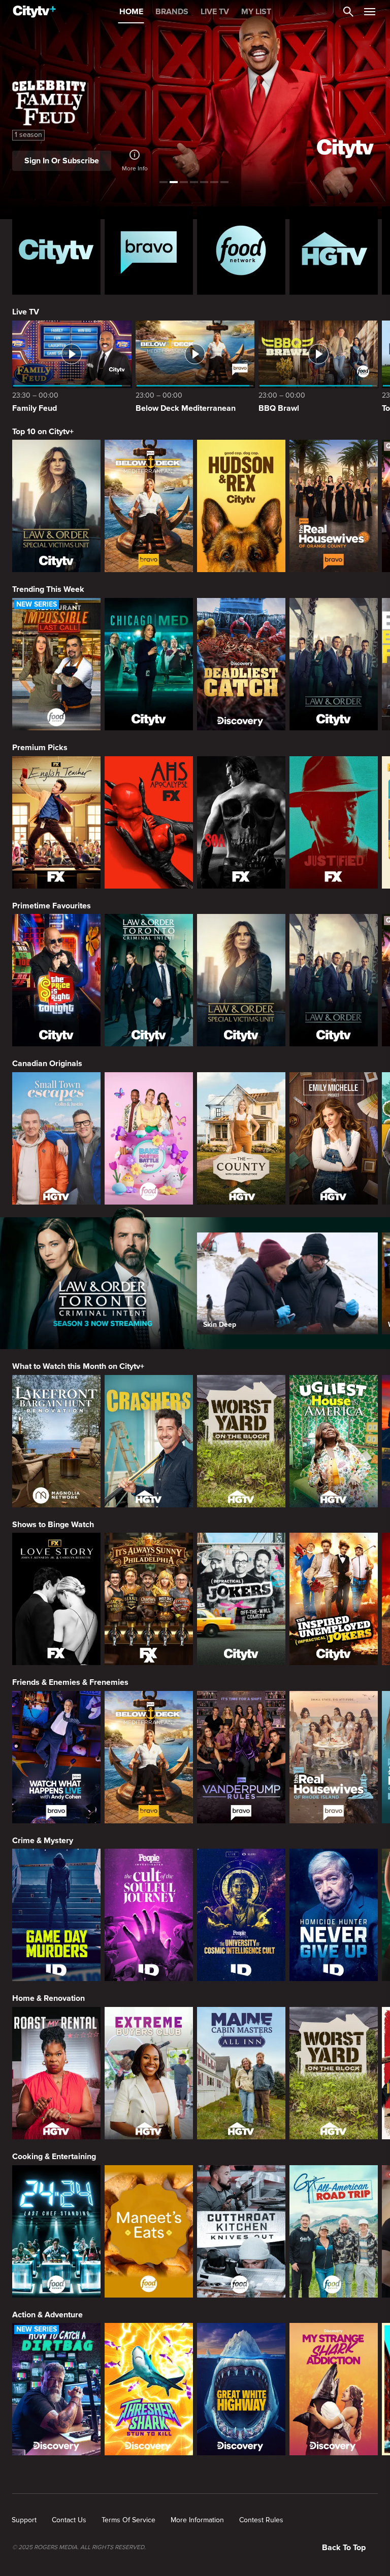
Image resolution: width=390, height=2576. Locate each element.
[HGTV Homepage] (334, 251)
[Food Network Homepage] (241, 251)
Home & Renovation (48, 1998)
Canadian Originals (47, 1064)
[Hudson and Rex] (241, 506)
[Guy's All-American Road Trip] (334, 2231)
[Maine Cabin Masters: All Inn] (241, 2073)
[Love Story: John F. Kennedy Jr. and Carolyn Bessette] (56, 1599)
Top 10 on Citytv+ (43, 432)
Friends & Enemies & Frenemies (70, 1682)
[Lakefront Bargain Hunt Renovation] (56, 1441)
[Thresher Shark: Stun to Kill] (149, 2389)
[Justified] (334, 822)
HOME (131, 12)
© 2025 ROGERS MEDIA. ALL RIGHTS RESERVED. (79, 2548)
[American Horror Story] (149, 822)
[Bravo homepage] (149, 251)
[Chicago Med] (149, 664)
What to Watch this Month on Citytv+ (78, 1366)
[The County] (241, 1138)
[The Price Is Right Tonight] (56, 980)
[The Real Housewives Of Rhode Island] (334, 1757)
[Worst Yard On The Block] (241, 1441)
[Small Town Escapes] (56, 1138)
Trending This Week (48, 589)
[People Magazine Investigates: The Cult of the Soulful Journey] (149, 1915)
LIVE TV (215, 12)
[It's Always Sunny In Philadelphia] (149, 1599)
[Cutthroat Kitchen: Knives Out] (241, 2231)
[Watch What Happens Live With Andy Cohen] (56, 1757)
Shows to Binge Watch (53, 1525)
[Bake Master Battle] (149, 1138)
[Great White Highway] (241, 2389)
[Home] (34, 12)
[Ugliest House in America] (334, 1441)
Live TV (26, 312)
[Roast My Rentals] (56, 2073)
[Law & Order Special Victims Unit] (56, 506)
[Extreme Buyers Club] (149, 2073)
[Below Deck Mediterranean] (149, 506)
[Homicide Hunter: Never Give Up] (334, 1915)
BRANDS (172, 12)
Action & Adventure (47, 2315)
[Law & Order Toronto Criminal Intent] (149, 980)
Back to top (344, 2548)
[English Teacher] (56, 822)
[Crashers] (149, 1441)
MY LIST (256, 12)
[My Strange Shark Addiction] (334, 2389)
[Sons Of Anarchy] (241, 822)
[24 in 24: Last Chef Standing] (56, 2231)
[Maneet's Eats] (149, 2231)
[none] (24, 2520)
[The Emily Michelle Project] (334, 1138)
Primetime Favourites (52, 906)
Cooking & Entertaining (54, 2157)
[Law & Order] (334, 664)
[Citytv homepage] (56, 251)
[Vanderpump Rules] (241, 1757)
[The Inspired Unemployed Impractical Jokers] (334, 1599)
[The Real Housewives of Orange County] (334, 506)
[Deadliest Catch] (241, 664)
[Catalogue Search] (348, 12)
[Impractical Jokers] (241, 1599)
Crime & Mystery (43, 1841)
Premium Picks (40, 748)
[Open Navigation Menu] (370, 12)
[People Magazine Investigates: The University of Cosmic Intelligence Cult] (241, 1915)
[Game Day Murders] (56, 1915)
